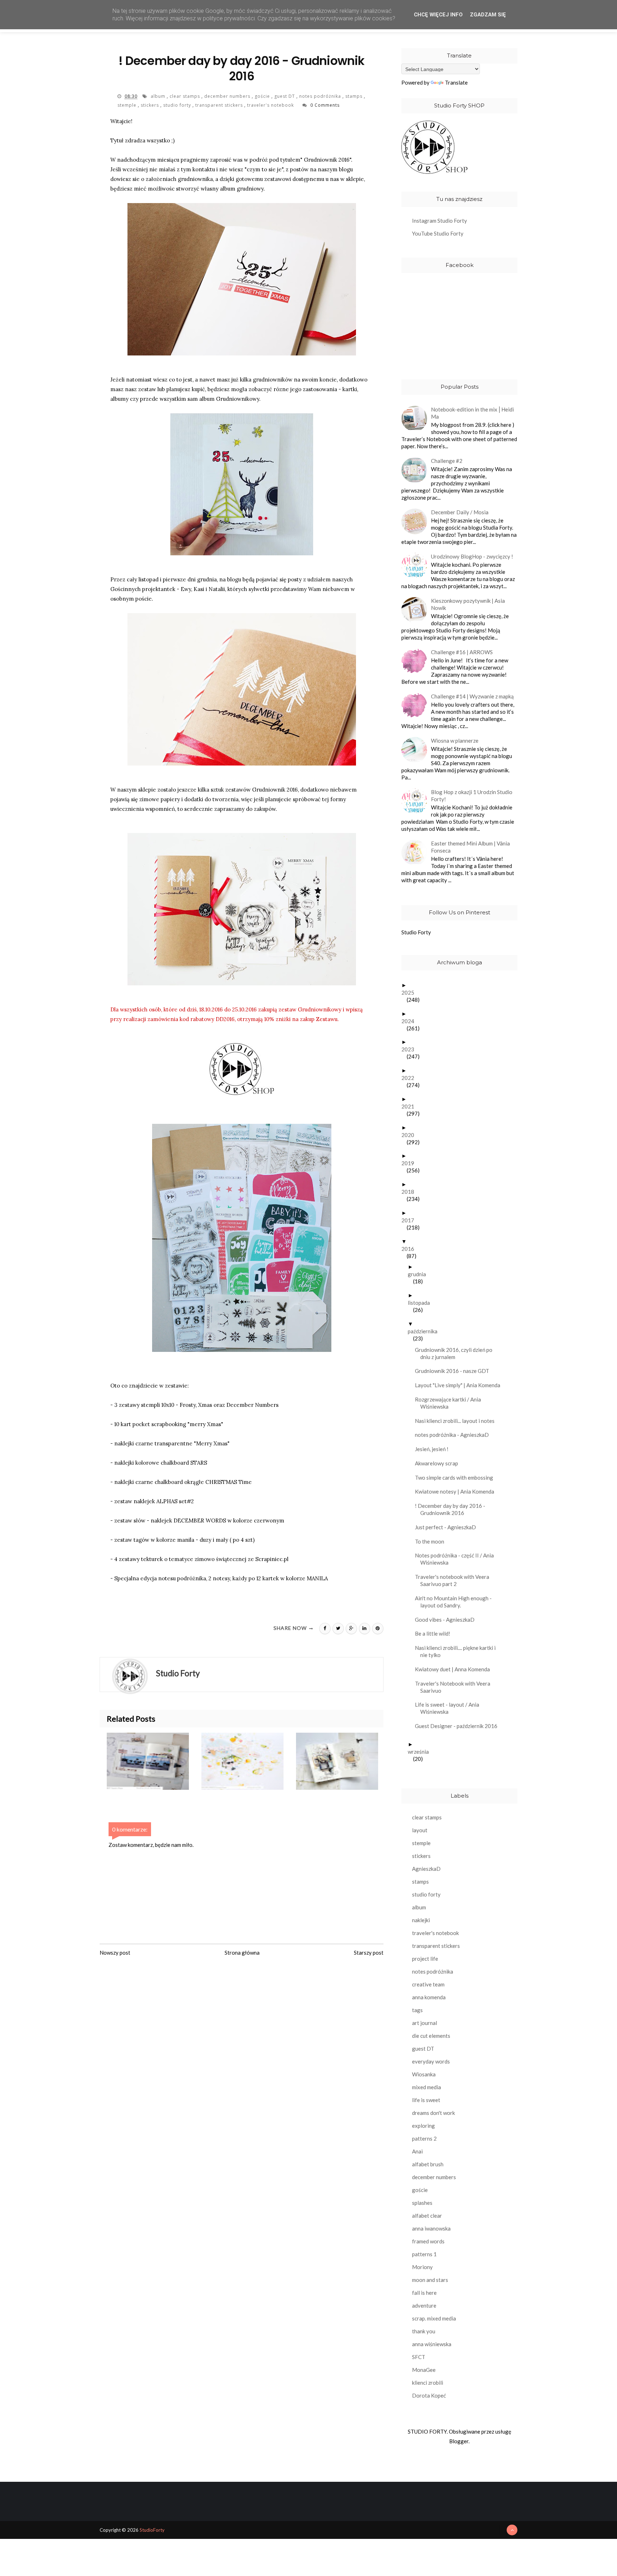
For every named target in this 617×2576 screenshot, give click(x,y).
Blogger (459, 2441)
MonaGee (424, 2370)
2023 (410, 1049)
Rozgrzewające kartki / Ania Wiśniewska (451, 1403)
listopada (422, 1303)
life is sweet (426, 2100)
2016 (410, 1249)
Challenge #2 (447, 461)
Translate (456, 82)
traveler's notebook (271, 105)
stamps (355, 96)
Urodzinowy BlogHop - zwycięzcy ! (472, 556)
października (425, 1331)
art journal (425, 2023)
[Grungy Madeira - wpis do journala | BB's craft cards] (343, 1761)
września (421, 1752)
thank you (424, 2331)
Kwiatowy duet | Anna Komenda (455, 1669)
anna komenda (429, 1997)
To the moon (432, 1541)
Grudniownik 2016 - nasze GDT (455, 1371)
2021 (410, 1106)
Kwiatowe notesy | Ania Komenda (457, 1491)
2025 (410, 992)
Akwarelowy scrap (439, 1463)
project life (425, 1959)
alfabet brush (428, 2164)
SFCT (419, 2357)
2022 (410, 1078)
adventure (424, 2305)
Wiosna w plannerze (455, 741)
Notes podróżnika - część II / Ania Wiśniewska (457, 1559)
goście (263, 96)
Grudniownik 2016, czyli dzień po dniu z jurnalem (456, 1353)
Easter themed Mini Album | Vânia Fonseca (470, 847)
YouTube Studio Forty (438, 233)
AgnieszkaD (426, 1869)
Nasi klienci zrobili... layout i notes (457, 1421)
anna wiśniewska (432, 2344)
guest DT (285, 96)
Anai (417, 2151)
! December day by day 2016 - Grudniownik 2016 (453, 1509)
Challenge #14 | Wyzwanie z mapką (472, 696)
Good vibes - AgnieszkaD (447, 1620)
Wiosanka (424, 2074)
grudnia (420, 1274)
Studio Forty (416, 932)
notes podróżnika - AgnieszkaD (455, 1435)
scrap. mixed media (434, 2318)
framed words (428, 2241)
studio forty (178, 105)
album (159, 96)
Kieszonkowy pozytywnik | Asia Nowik (468, 604)
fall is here (424, 2293)
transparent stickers (220, 105)
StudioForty (152, 2530)
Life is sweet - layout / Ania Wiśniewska (450, 1708)
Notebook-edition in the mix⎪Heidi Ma (472, 413)
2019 (410, 1163)
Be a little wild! (435, 1633)
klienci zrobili (428, 2383)
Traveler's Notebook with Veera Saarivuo (455, 1687)
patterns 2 (424, 2138)
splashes (422, 2203)
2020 (410, 1135)
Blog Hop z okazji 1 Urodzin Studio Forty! (472, 795)
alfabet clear (427, 2216)
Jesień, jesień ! (434, 1449)
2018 (410, 1192)
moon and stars (430, 2280)
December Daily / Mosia (460, 512)
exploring (423, 2126)
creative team (428, 1984)
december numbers (228, 96)
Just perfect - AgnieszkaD (448, 1527)
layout (420, 1830)
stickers (151, 105)
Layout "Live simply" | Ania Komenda (460, 1385)
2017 (410, 1220)
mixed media (427, 2087)
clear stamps (185, 96)
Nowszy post (115, 1953)
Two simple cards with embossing (457, 1478)
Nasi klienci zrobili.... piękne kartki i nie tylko (458, 1651)
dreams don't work (433, 2113)
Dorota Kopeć (429, 2395)
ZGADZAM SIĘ (488, 15)
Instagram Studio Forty (440, 221)
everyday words (431, 2061)
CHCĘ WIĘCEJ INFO (438, 15)
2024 (410, 1021)
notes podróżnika (321, 96)
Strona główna (242, 1953)
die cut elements (431, 2036)
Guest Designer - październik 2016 (459, 1726)
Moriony (422, 2267)
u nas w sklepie (345, 179)
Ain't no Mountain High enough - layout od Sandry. (456, 1602)
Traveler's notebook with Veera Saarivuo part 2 (455, 1580)
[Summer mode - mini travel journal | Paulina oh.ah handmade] (154, 1761)
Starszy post (369, 1953)
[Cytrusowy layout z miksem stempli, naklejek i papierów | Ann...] (249, 1761)
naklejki (421, 1920)
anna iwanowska (431, 2228)
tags (417, 2010)
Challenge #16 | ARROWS (462, 652)
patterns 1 (424, 2254)
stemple (128, 105)
